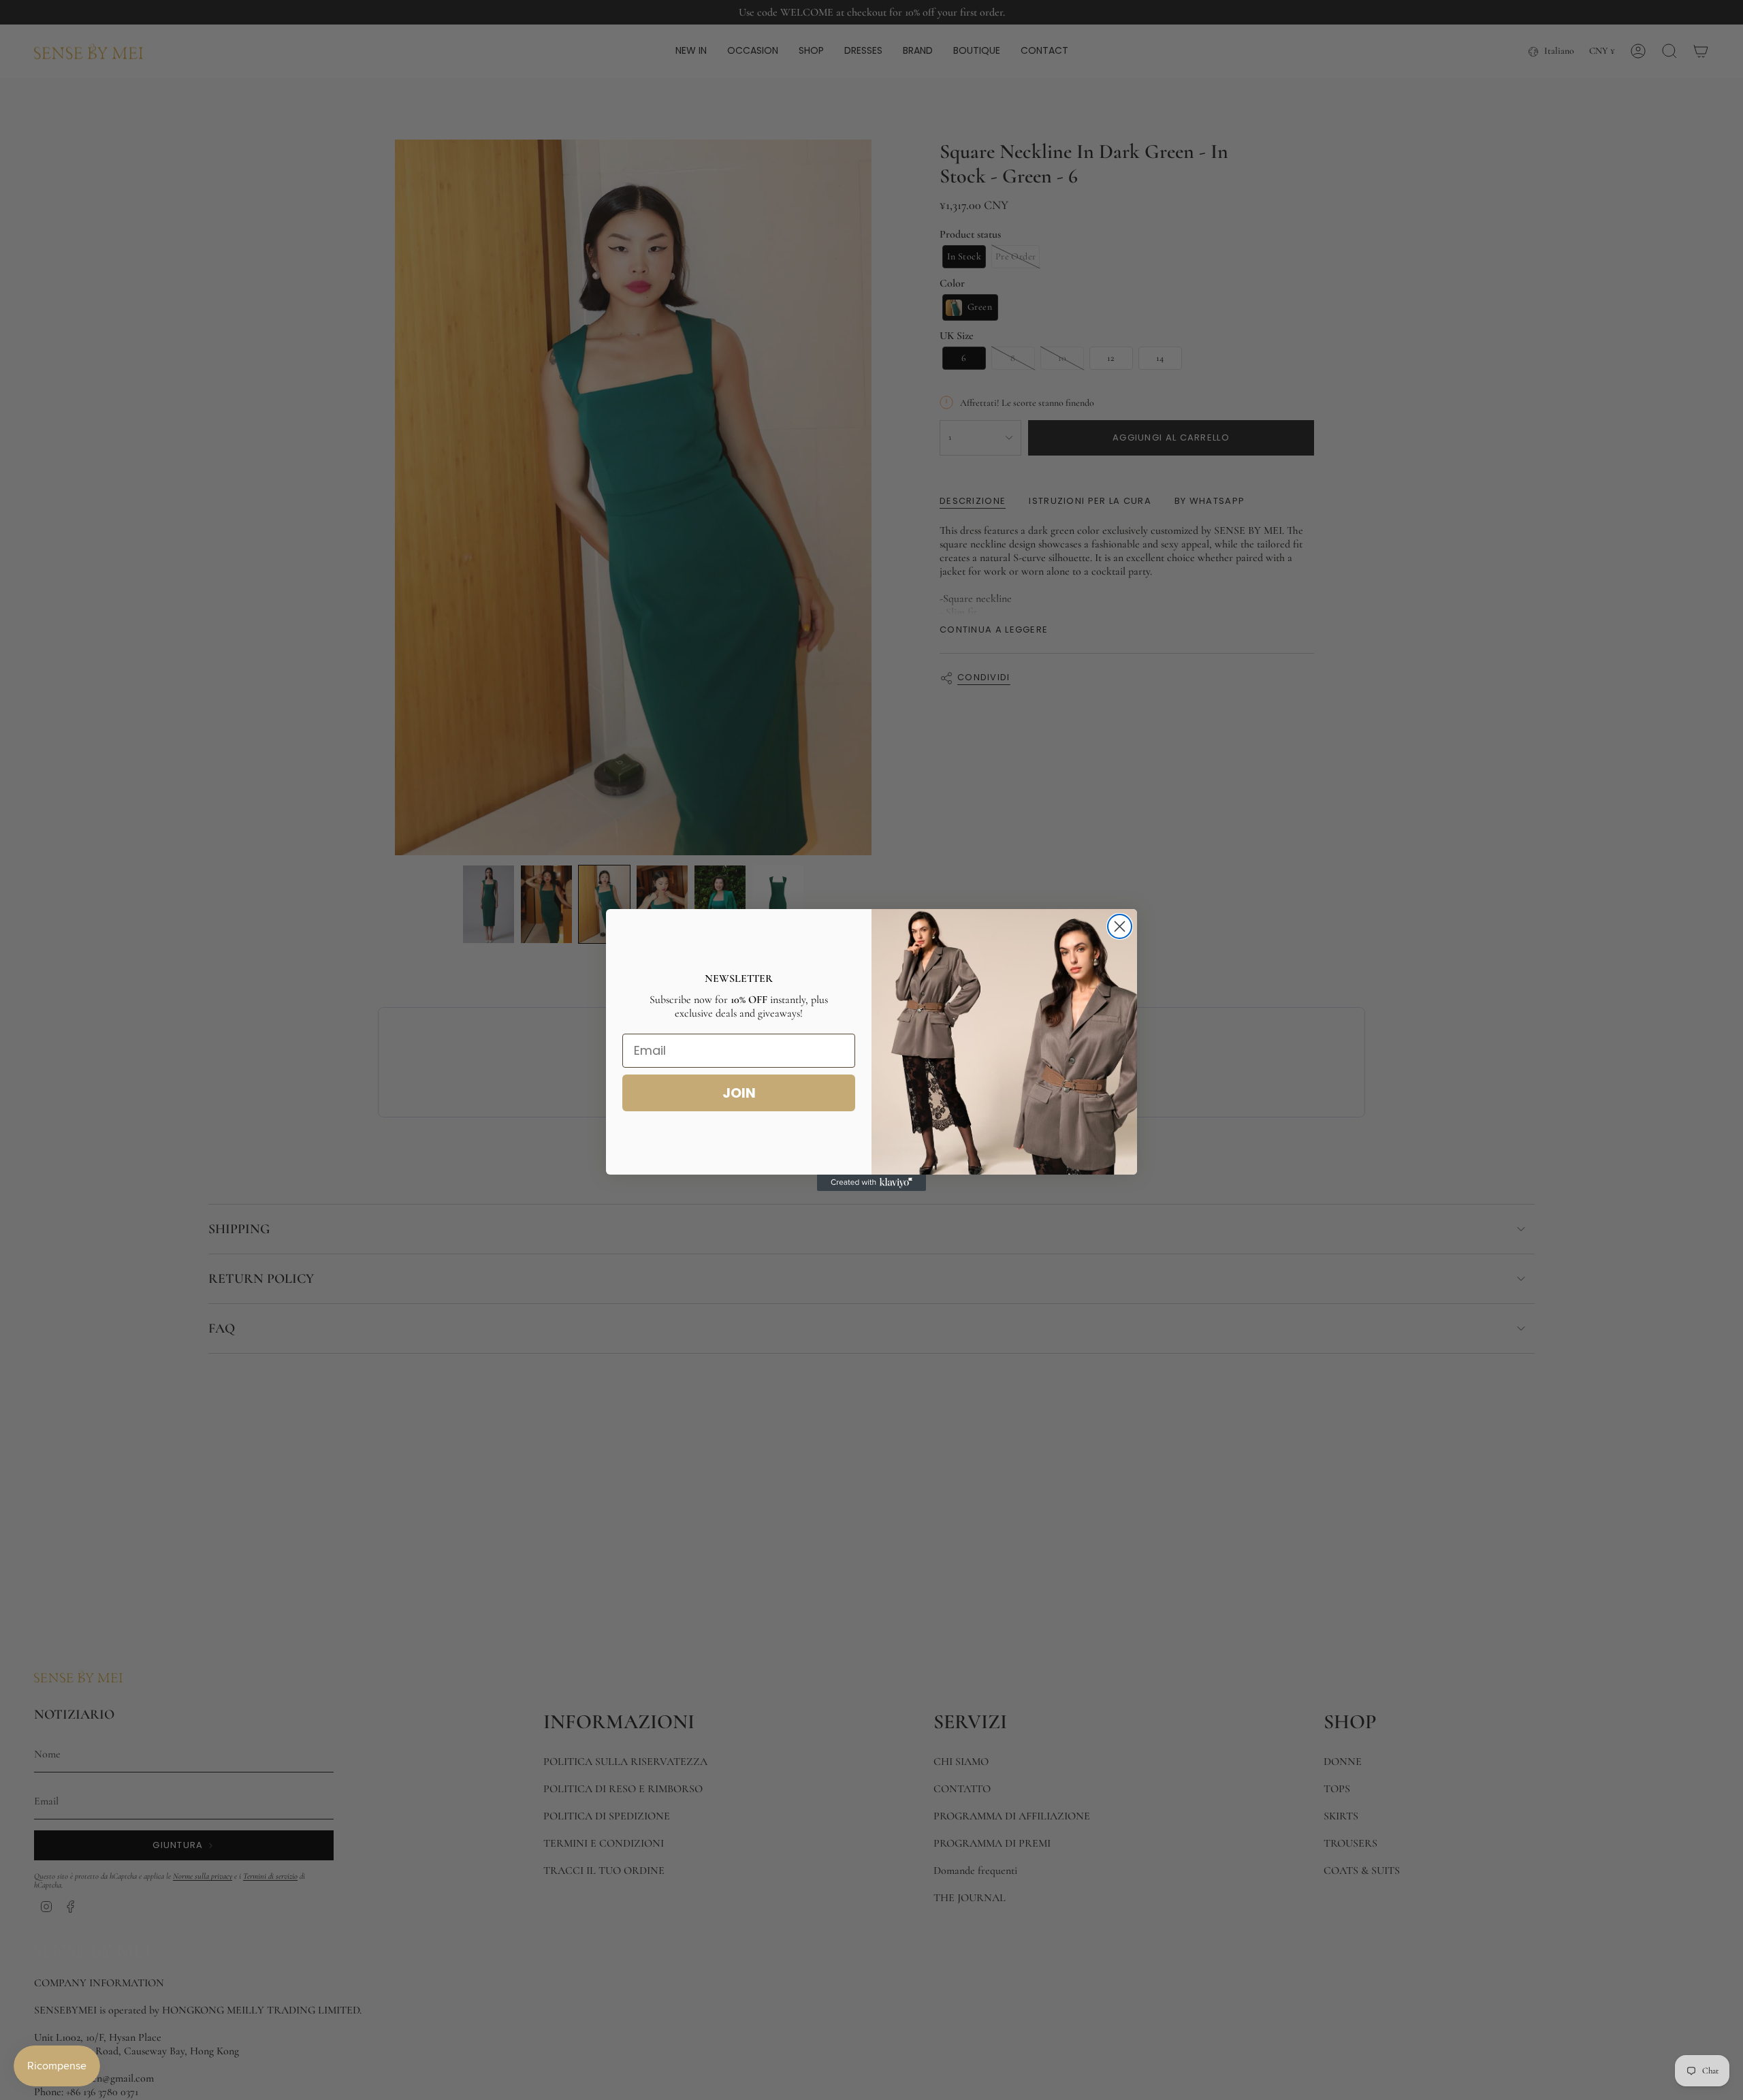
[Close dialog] (1120, 926)
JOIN (739, 1093)
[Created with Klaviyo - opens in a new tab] (871, 1183)
